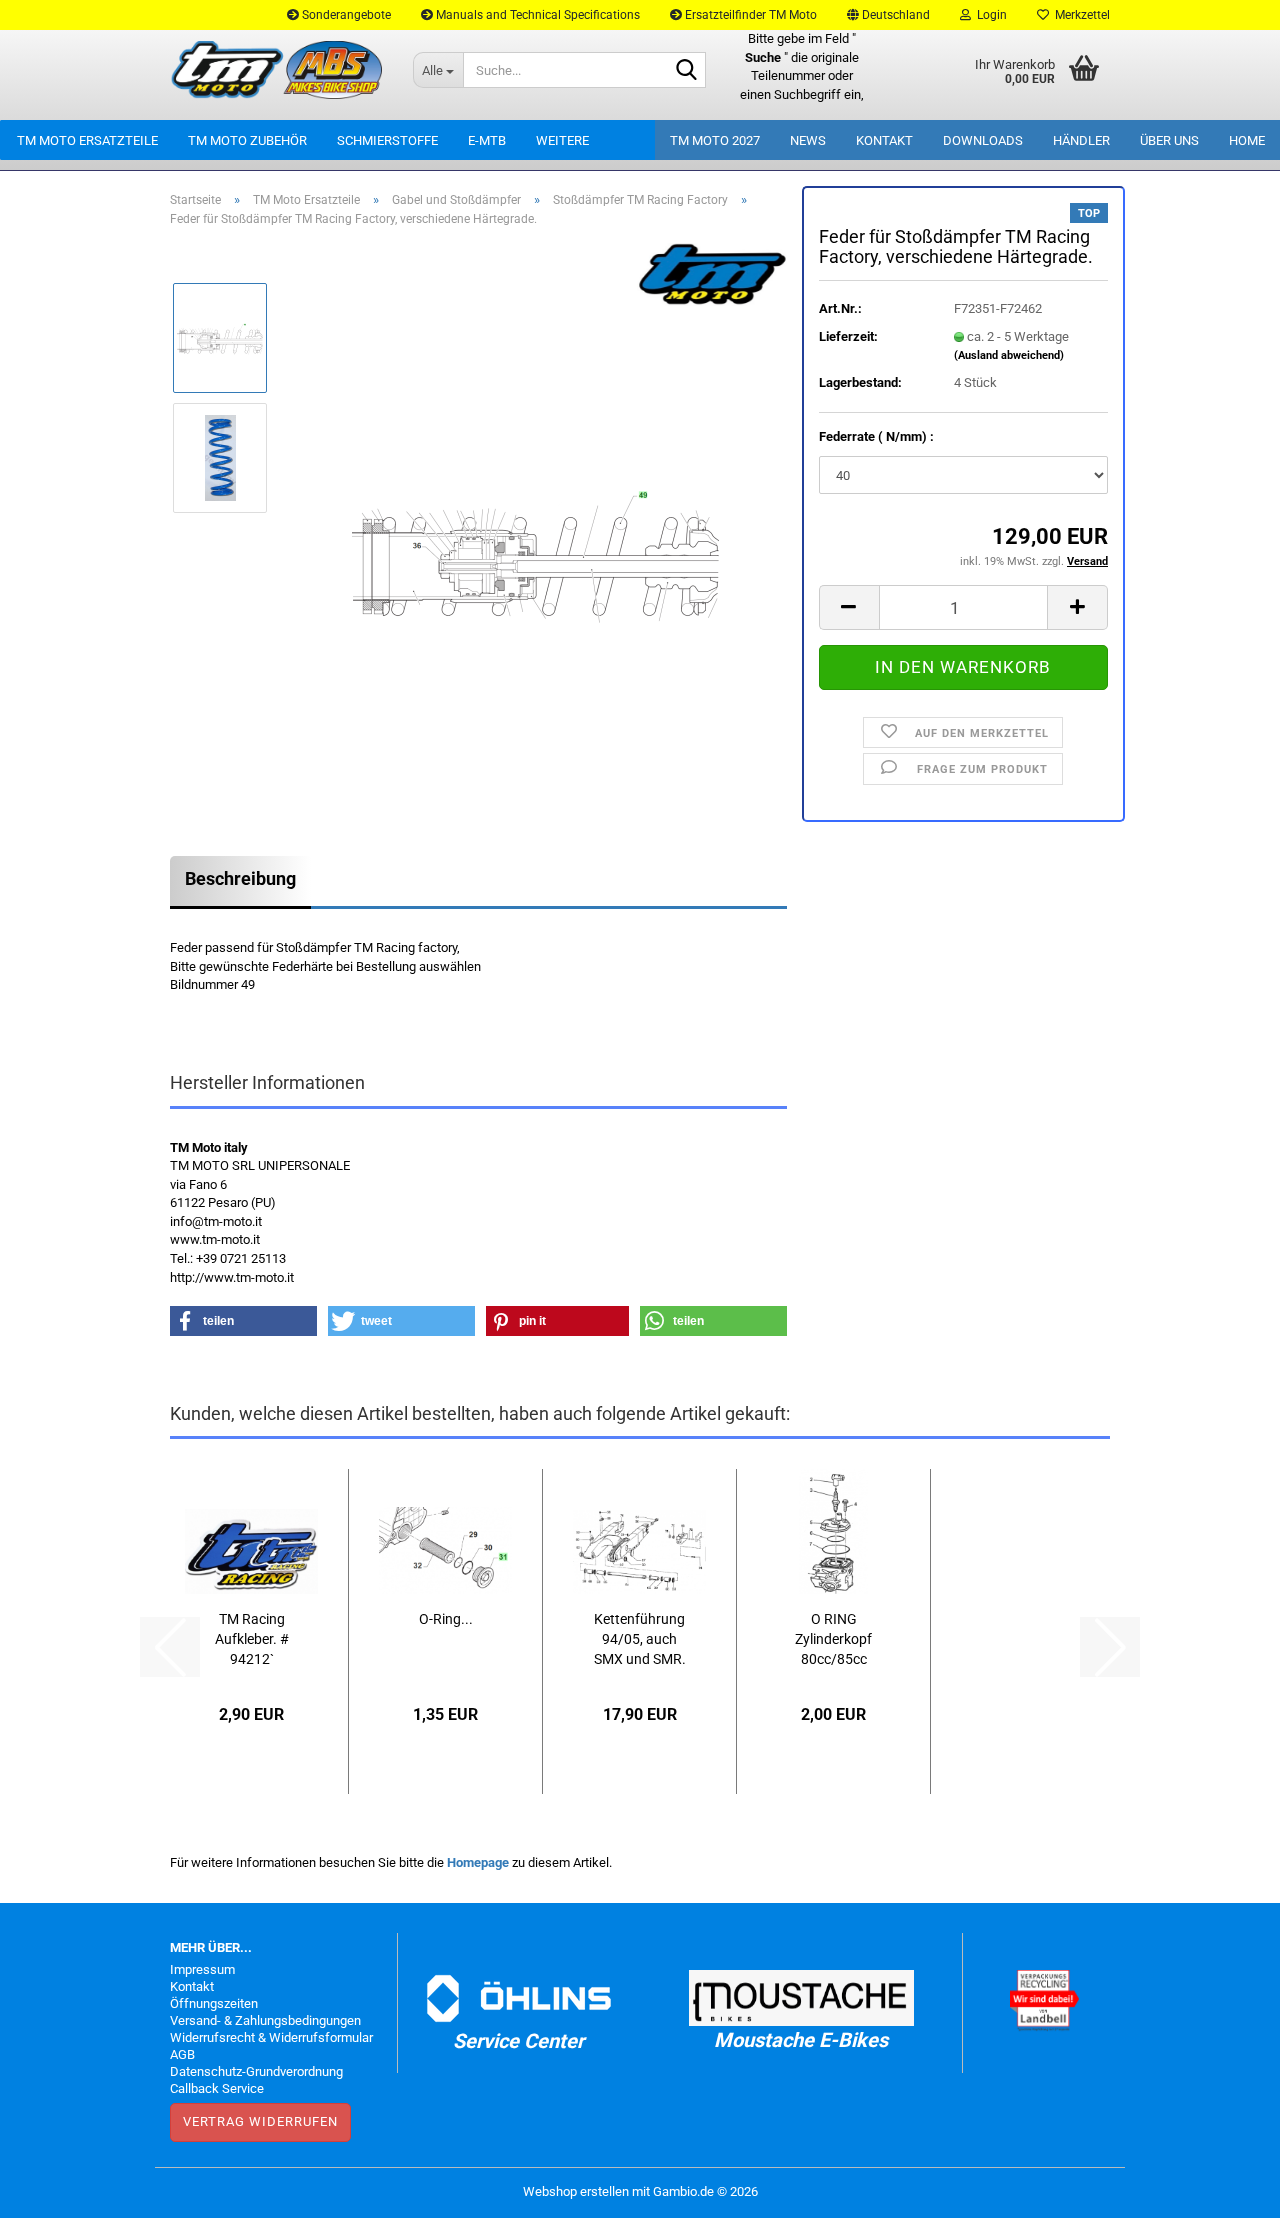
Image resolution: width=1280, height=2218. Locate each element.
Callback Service (217, 2088)
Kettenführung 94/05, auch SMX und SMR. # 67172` (640, 1640)
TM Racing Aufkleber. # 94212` (252, 1639)
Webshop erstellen (576, 2191)
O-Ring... (446, 1619)
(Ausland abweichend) (1009, 355)
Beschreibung (240, 878)
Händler (1081, 140)
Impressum (202, 1969)
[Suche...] (687, 71)
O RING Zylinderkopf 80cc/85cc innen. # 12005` (833, 1640)
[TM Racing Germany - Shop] (276, 70)
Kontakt (884, 140)
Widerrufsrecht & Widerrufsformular (271, 2037)
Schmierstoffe (387, 140)
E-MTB (487, 140)
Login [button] (989, 15)
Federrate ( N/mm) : (876, 436)
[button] (888, 15)
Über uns (1169, 140)
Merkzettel (1079, 15)
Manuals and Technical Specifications (536, 15)
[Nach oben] (1225, 2188)
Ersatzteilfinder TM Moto (749, 15)
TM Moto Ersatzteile (87, 140)
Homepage (478, 1862)
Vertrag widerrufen (260, 2121)
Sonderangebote (345, 15)
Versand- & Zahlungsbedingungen (265, 2020)
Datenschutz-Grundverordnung (256, 2071)
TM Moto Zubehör (247, 140)
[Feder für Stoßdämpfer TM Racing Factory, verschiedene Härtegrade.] (536, 517)
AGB (182, 2054)
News (808, 140)
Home (1247, 140)
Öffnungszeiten (214, 2003)
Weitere (562, 140)
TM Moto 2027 (715, 140)
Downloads (983, 140)
